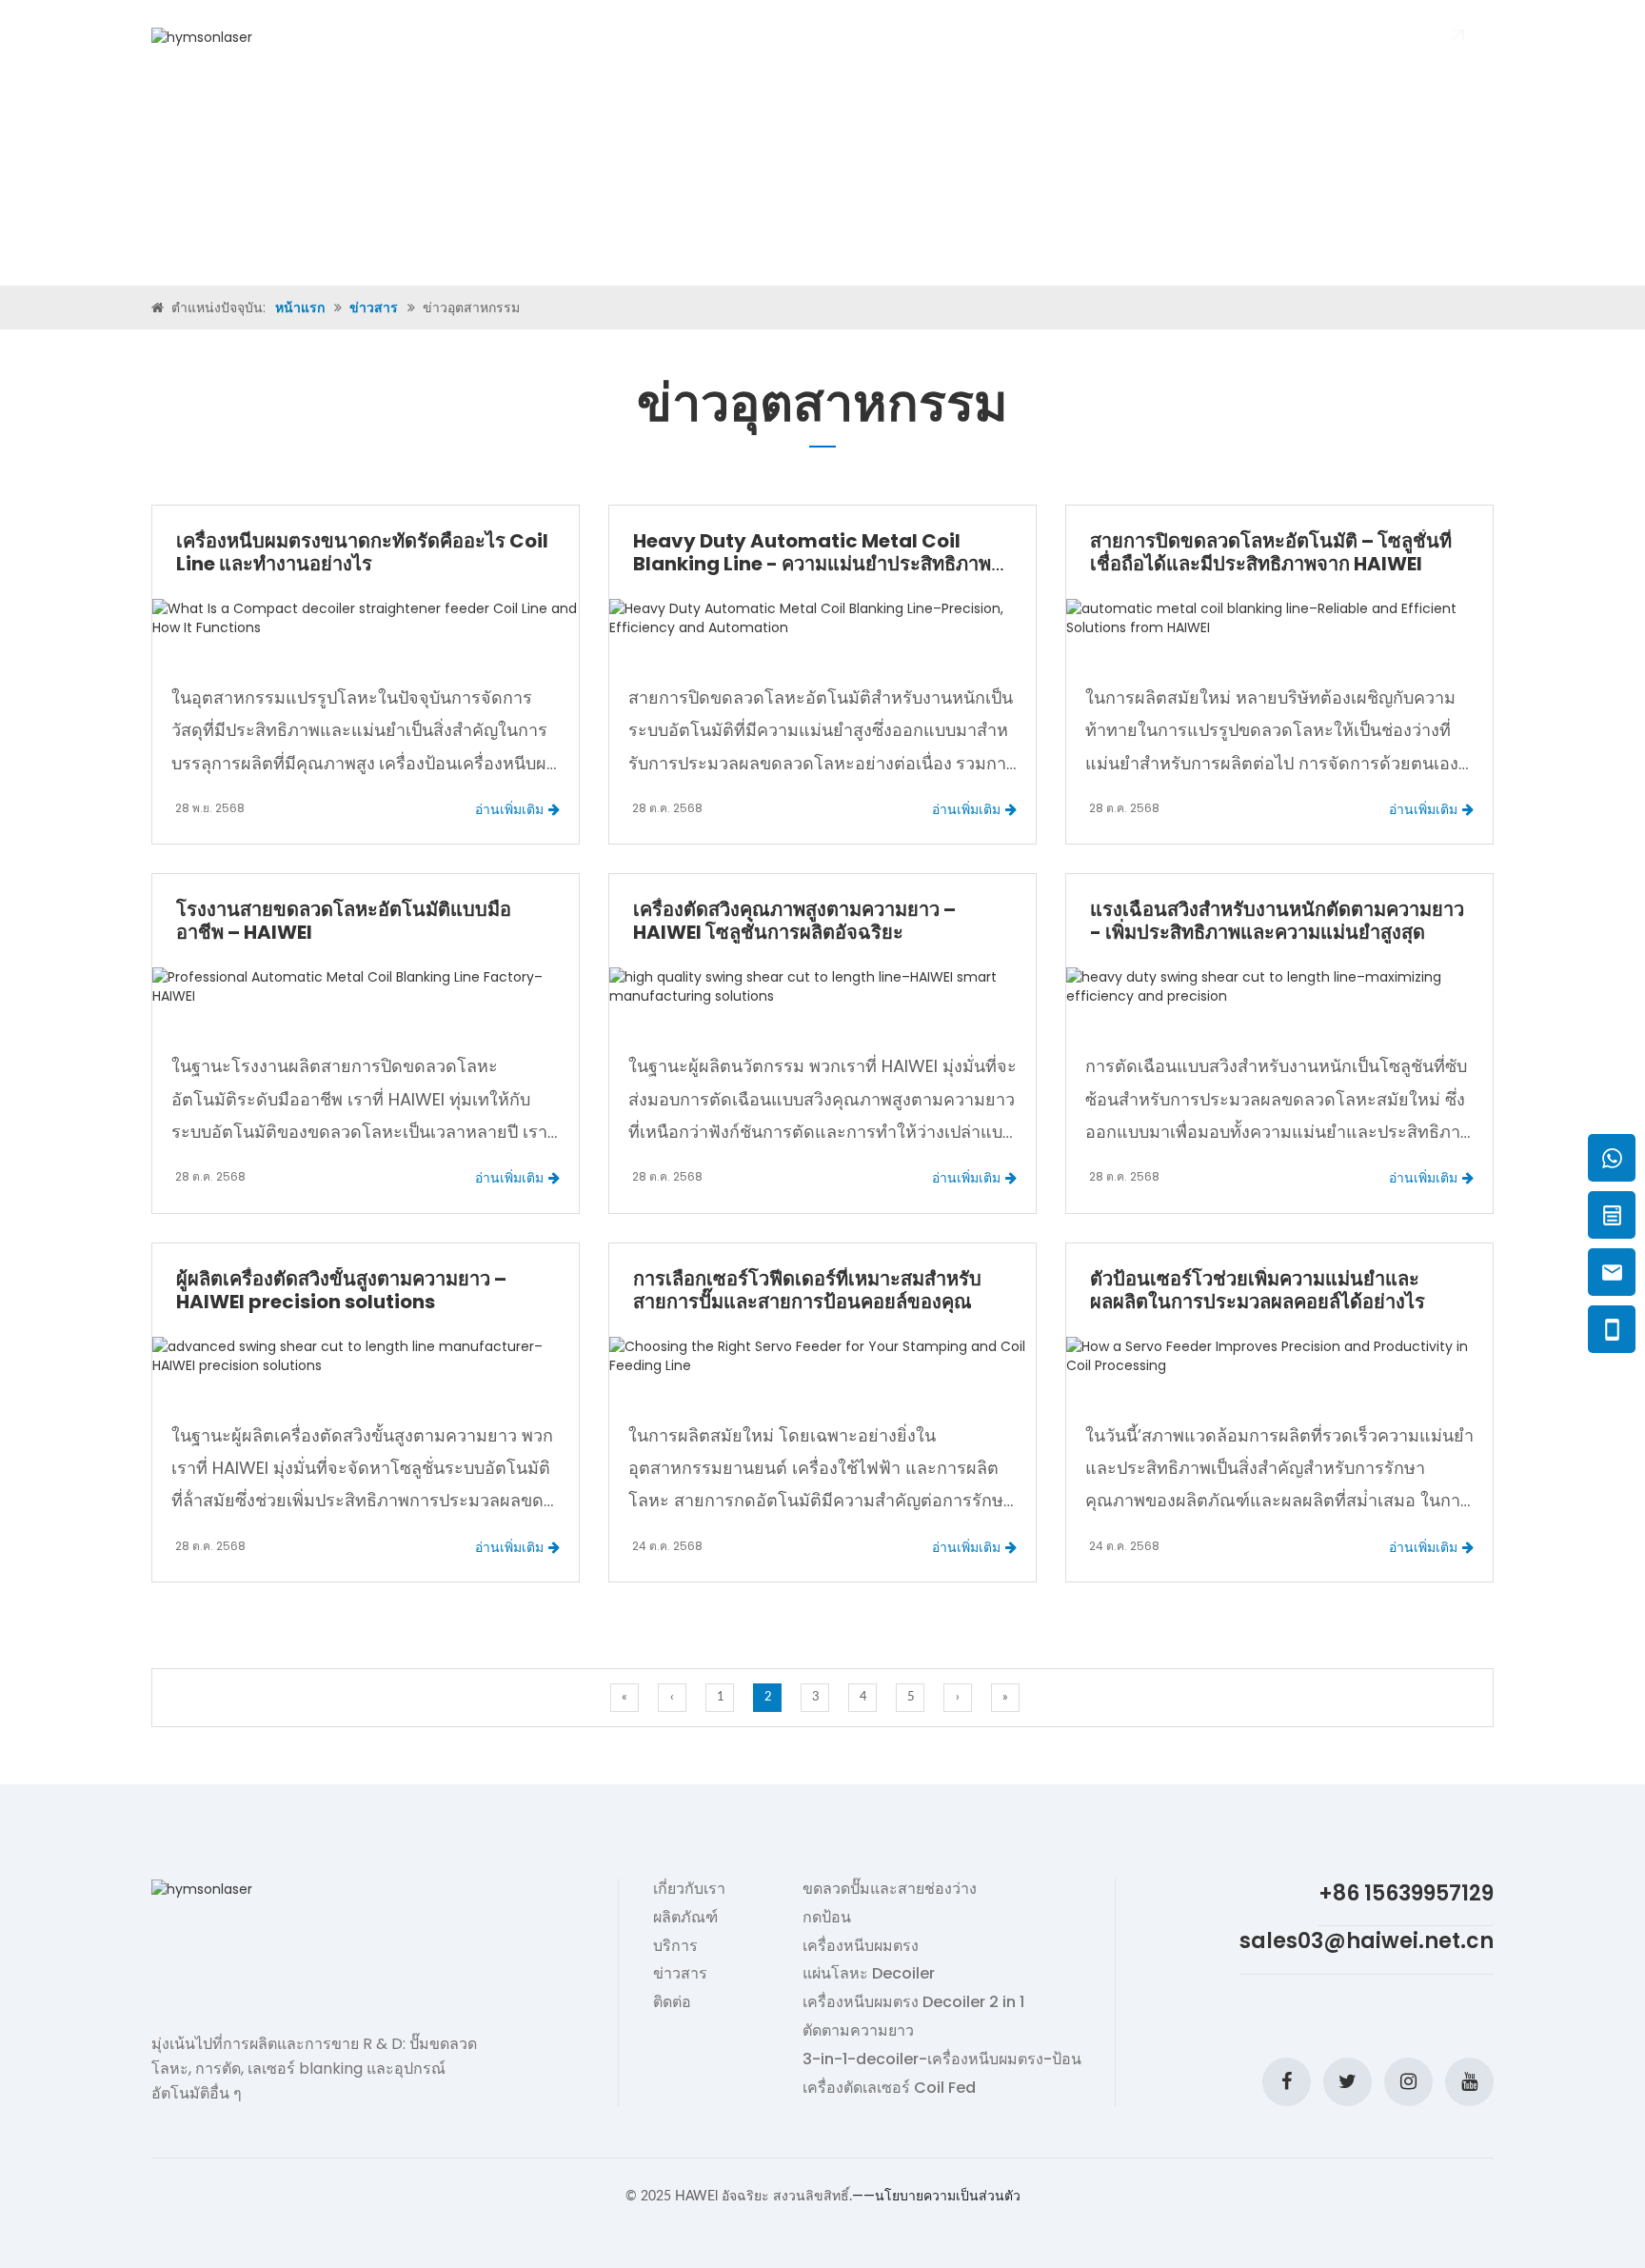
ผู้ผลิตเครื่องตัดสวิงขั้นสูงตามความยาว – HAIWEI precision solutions (341, 1290)
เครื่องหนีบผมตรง (861, 1946)
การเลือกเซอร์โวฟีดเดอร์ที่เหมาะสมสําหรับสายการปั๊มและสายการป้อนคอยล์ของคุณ (807, 1290)
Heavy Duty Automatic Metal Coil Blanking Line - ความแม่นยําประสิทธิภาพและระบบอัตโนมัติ (812, 564)
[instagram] (1408, 2082)
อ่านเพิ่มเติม (509, 809)
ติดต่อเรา (1015, 37)
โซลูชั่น (843, 37)
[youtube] (1469, 2082)
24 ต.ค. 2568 (667, 1546)
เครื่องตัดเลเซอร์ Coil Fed (889, 2088)
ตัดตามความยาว (858, 2031)
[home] (159, 308)
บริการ (675, 1946)
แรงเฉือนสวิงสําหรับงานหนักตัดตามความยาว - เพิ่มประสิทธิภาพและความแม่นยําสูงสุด (1277, 921)
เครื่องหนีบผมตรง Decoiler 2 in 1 (913, 2002)
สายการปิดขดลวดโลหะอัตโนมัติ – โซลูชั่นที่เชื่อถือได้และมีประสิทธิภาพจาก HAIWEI (1271, 552)
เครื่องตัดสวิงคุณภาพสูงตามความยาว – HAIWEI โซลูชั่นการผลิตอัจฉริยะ (794, 921)
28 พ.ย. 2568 (210, 808)
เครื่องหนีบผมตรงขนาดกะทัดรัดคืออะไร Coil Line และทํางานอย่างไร (362, 552)
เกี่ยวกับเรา (584, 37)
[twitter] (1348, 2082)
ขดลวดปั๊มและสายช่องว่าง (890, 1889)
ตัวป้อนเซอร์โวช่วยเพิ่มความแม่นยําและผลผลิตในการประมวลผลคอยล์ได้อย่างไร (1258, 1290)
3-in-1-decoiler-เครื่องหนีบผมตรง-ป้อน (942, 2059)
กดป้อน (827, 1918)
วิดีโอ (768, 37)
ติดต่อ (672, 2002)
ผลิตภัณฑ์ (684, 37)
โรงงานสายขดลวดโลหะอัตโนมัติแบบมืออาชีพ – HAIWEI (344, 921)
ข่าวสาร (926, 37)
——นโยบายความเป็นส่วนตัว (936, 2196)
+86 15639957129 (1406, 1893)
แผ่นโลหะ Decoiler (869, 1974)
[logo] (202, 36)
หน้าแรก (488, 37)
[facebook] (1287, 2082)
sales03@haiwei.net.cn (1367, 1941)
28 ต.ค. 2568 (667, 808)
